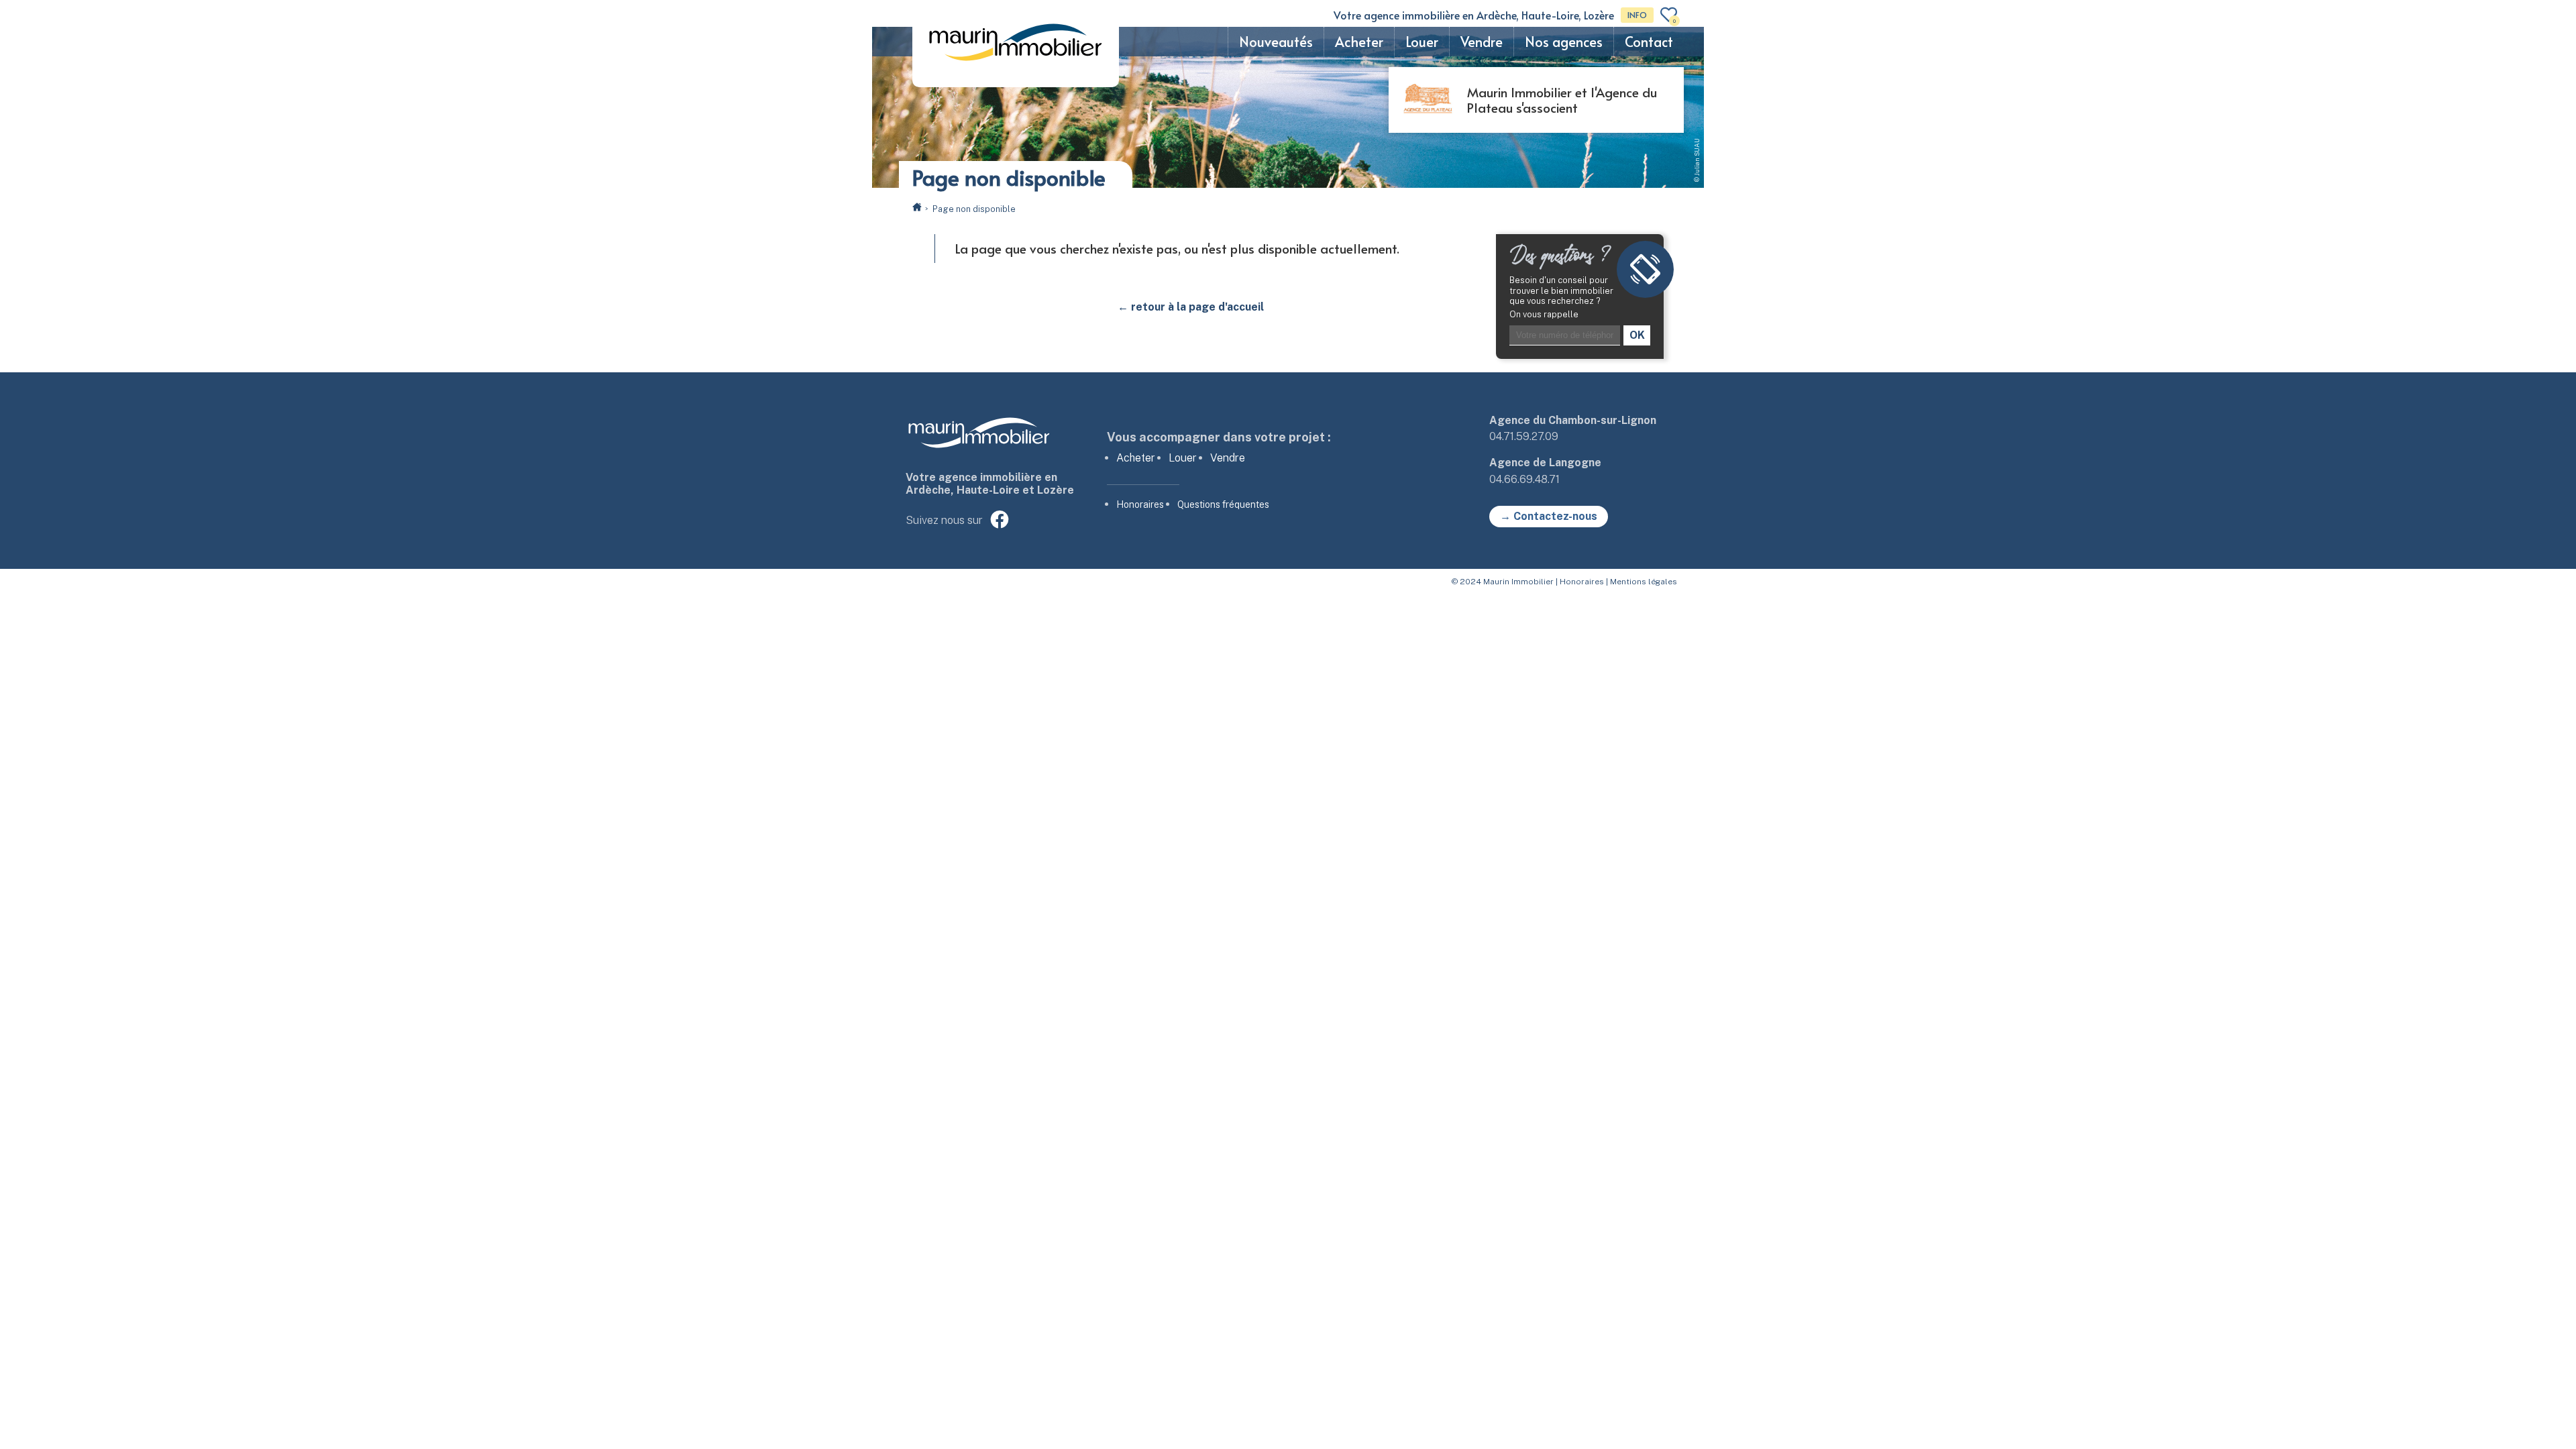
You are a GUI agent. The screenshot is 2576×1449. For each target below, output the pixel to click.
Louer (1422, 42)
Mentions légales (1644, 582)
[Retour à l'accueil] (917, 208)
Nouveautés (1276, 42)
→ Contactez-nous (1549, 516)
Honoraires (1140, 504)
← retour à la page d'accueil (1191, 307)
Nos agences (1564, 42)
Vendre (1482, 42)
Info (1637, 15)
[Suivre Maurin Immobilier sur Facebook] (1000, 521)
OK (1637, 335)
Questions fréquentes (1223, 504)
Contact (1649, 42)
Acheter (1359, 42)
